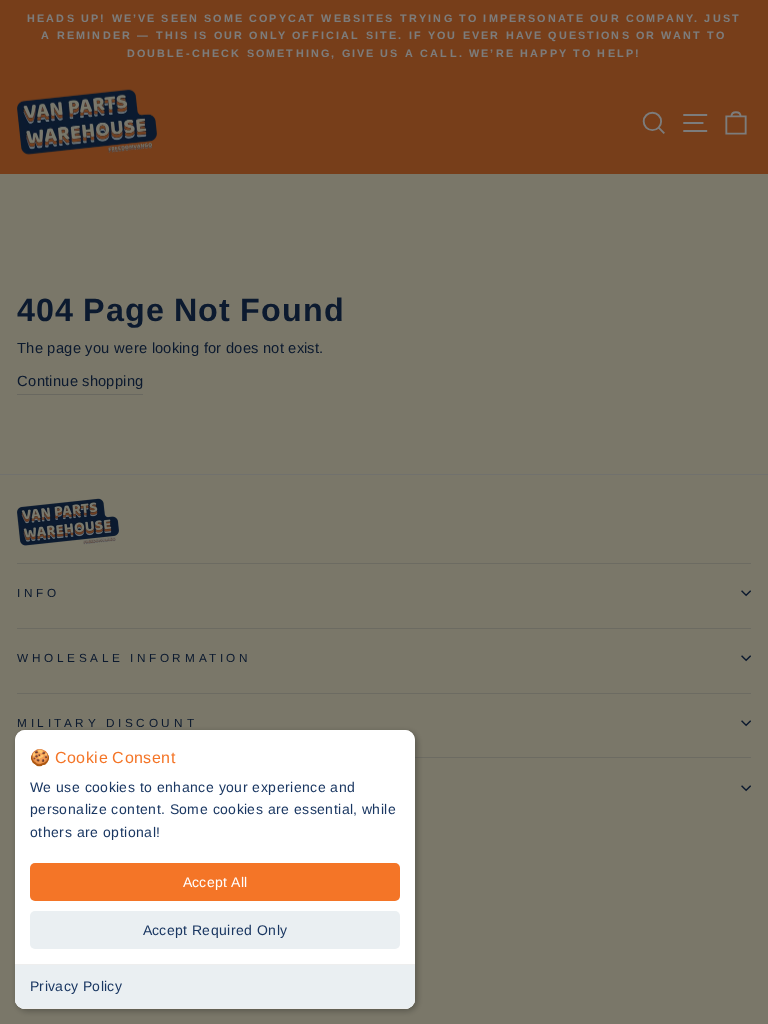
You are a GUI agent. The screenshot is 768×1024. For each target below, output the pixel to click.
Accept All (215, 882)
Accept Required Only (215, 930)
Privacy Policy (76, 986)
